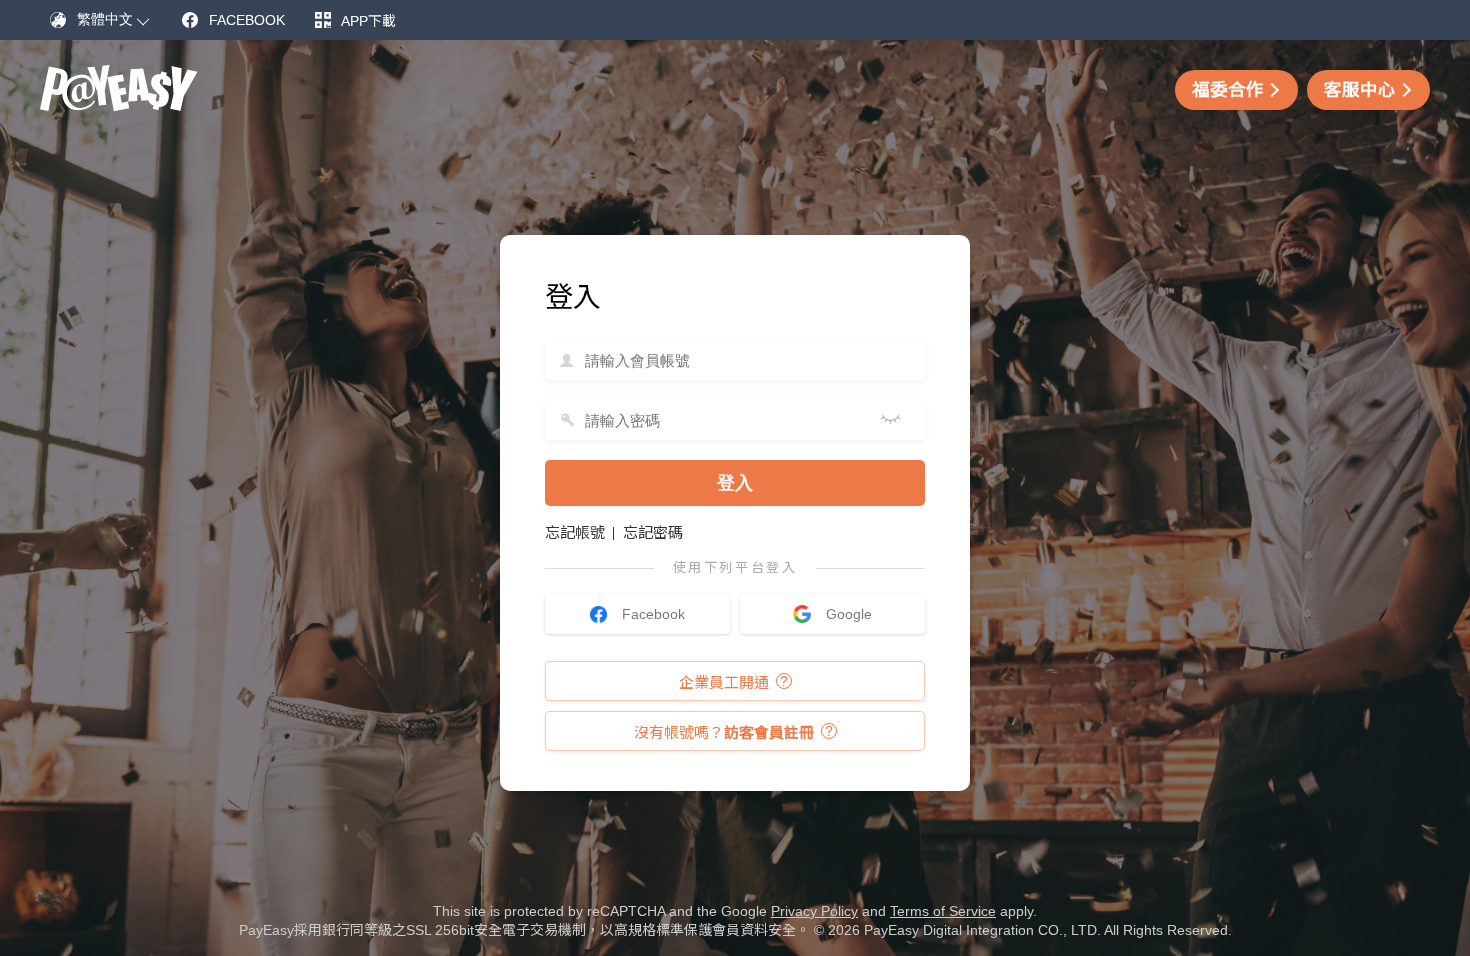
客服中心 (1360, 90)
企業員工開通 (724, 682)
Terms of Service (943, 911)
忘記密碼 (653, 532)
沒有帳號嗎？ (724, 732)
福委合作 (1228, 90)
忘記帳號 (575, 532)
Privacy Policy (814, 911)
